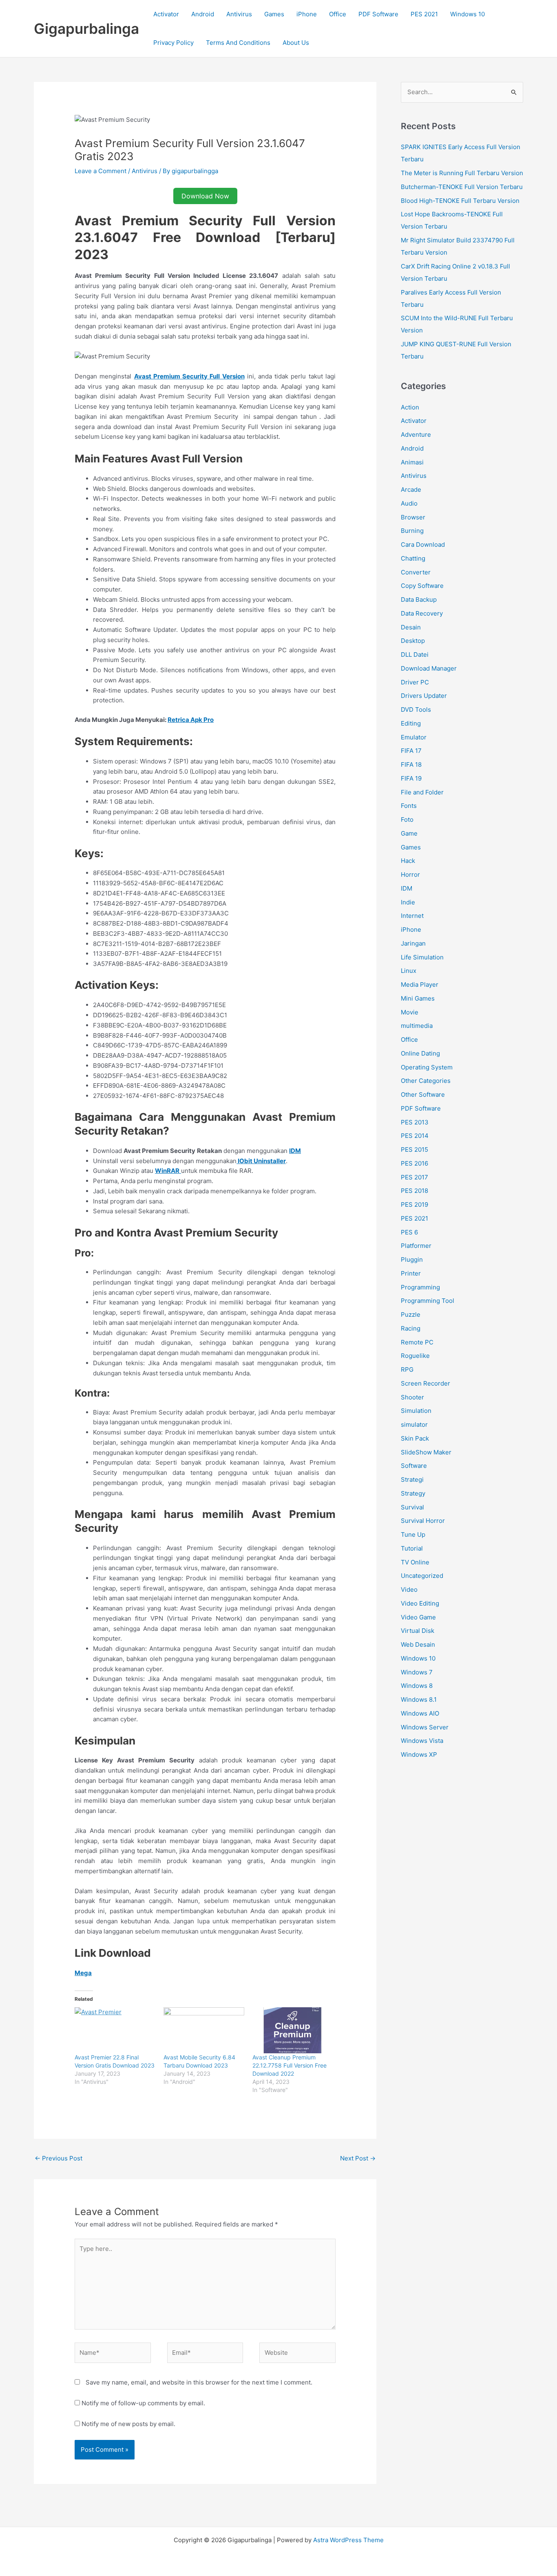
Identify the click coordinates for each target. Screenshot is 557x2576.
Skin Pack (415, 1438)
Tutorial (412, 1548)
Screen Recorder (425, 1383)
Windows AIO (420, 1713)
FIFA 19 (411, 778)
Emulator (414, 737)
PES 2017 (414, 1177)
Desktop (413, 641)
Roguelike (415, 1356)
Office (338, 14)
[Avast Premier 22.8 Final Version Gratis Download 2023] (115, 2030)
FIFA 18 (411, 764)
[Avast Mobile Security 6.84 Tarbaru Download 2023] (204, 2030)
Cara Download (423, 544)
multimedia (417, 1026)
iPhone (307, 14)
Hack (408, 861)
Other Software (423, 1094)
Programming (420, 1287)
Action (410, 407)
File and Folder (422, 792)
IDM (407, 888)
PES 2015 (414, 1149)
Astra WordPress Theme (348, 2540)
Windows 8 (417, 1686)
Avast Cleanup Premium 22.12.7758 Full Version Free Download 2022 (290, 2065)
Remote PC (417, 1342)
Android (203, 14)
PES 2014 (415, 1136)
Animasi (412, 462)
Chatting (413, 558)
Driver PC (415, 682)
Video (409, 1589)
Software (414, 1466)
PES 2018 (414, 1191)
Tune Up (413, 1534)
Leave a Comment (101, 171)
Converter (416, 572)
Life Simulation (422, 957)
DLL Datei (415, 654)
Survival (412, 1507)
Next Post (358, 2158)
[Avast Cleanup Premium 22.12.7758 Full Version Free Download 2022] (293, 2030)
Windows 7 (417, 1672)
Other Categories (426, 1081)
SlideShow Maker (426, 1452)
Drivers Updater (424, 696)
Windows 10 (467, 14)
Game (409, 833)
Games (274, 14)
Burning (412, 531)
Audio (409, 503)
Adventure (416, 434)
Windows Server (425, 1727)
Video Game (418, 1617)
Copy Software (422, 586)
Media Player (420, 984)
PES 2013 (415, 1122)
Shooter (412, 1397)
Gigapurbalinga (86, 29)
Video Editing (420, 1603)
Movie (410, 1012)
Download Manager (429, 668)
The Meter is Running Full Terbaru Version (462, 173)
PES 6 (409, 1232)
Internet (412, 916)
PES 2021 (424, 14)
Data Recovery (422, 613)
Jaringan (413, 943)
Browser (413, 517)
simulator (414, 1424)
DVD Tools (416, 709)
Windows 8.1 (419, 1699)
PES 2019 (414, 1204)
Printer (411, 1273)
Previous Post (59, 2158)
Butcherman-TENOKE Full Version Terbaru (462, 187)
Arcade (411, 489)
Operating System (427, 1067)
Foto (407, 819)
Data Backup (419, 599)
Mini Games (418, 998)
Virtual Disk (418, 1631)
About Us (296, 43)
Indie (408, 902)
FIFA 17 (411, 751)
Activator (166, 14)
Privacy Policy (174, 43)
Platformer (416, 1246)
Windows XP (419, 1754)
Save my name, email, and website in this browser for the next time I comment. (199, 2382)
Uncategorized (422, 1576)
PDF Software (378, 14)
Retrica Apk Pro (191, 720)
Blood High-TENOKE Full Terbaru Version (460, 201)
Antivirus (239, 14)
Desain (411, 627)
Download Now (205, 196)
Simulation (416, 1411)
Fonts (409, 806)
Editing (411, 723)
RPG (407, 1369)
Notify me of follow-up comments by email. (143, 2403)
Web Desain (418, 1644)
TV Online (415, 1562)
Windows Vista (422, 1741)
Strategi (412, 1479)
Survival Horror (423, 1521)
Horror (410, 874)
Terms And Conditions (238, 43)
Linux (409, 971)
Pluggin (412, 1259)
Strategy (413, 1493)
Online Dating (420, 1053)
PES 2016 (414, 1163)
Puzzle (411, 1314)
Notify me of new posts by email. (128, 2424)
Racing (411, 1328)
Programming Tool (428, 1301)
